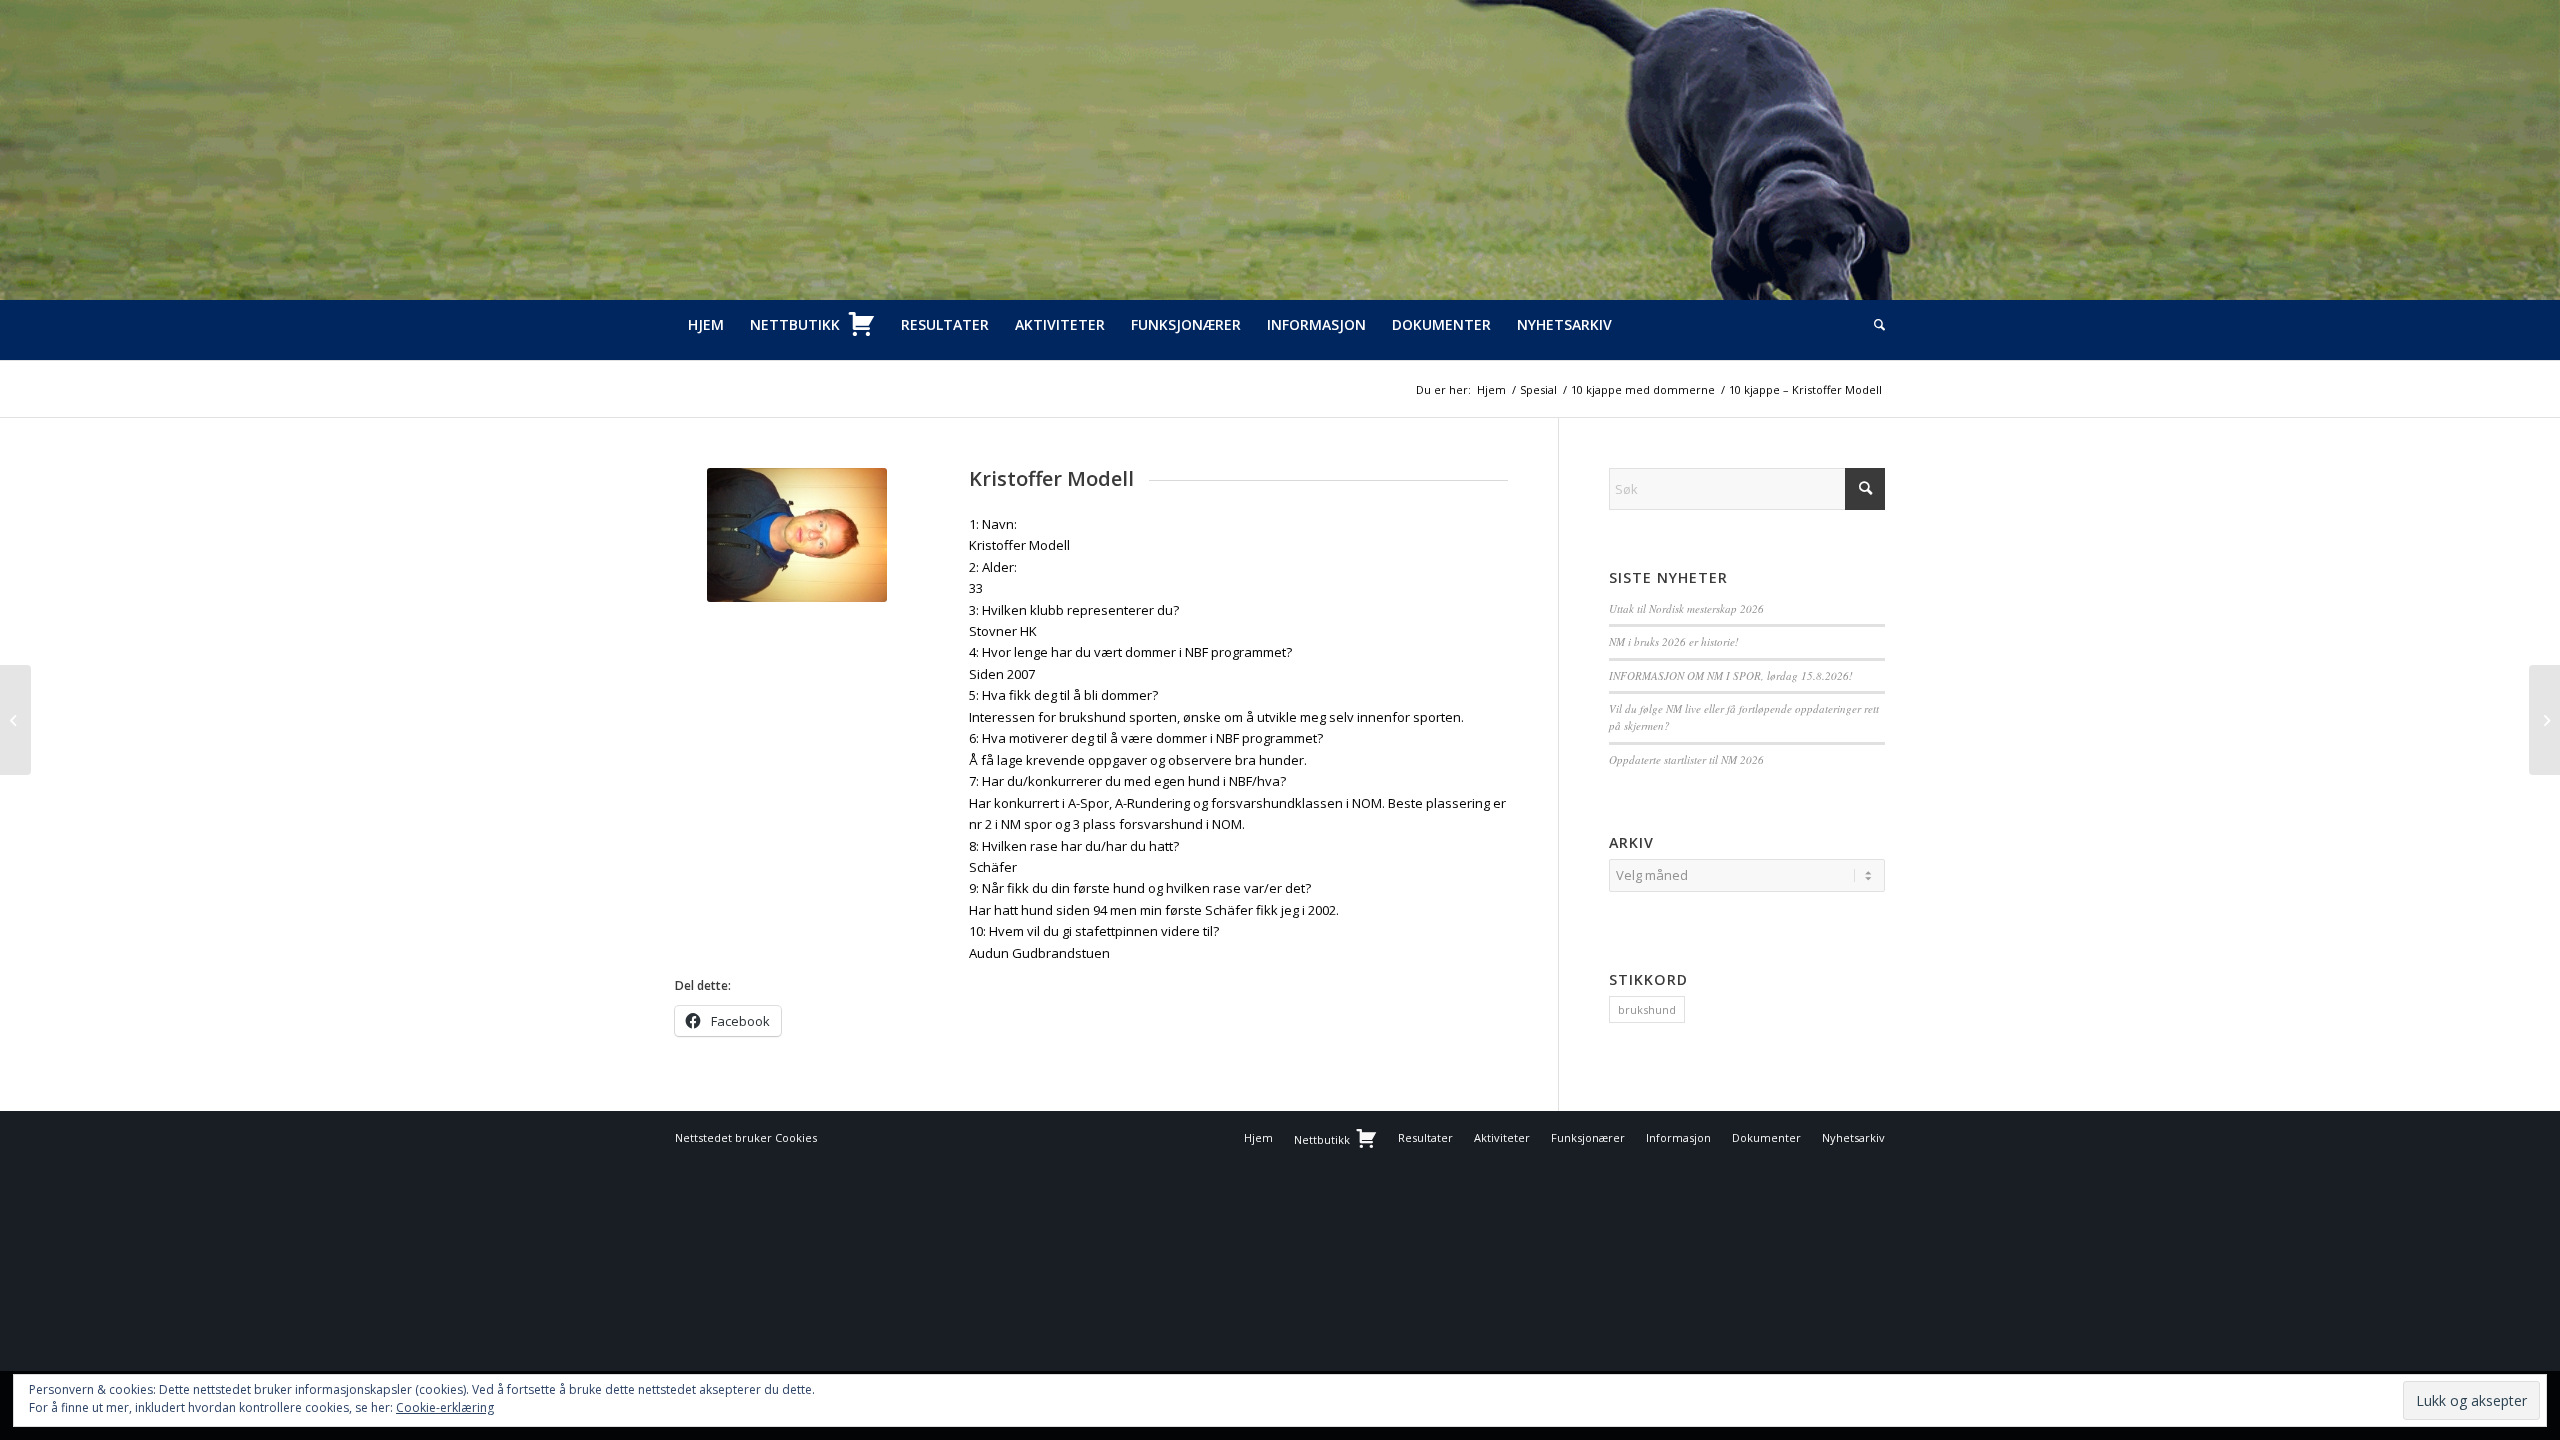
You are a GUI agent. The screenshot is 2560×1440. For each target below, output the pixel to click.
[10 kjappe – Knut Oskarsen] (2544, 720)
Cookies (796, 1137)
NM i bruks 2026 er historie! (1674, 641)
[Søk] (1873, 325)
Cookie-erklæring (445, 1407)
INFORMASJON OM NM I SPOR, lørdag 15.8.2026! (1731, 675)
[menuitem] (706, 325)
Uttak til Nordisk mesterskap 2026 (1686, 608)
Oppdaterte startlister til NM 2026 (1686, 759)
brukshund (1647, 1009)
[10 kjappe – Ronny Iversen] (15, 720)
